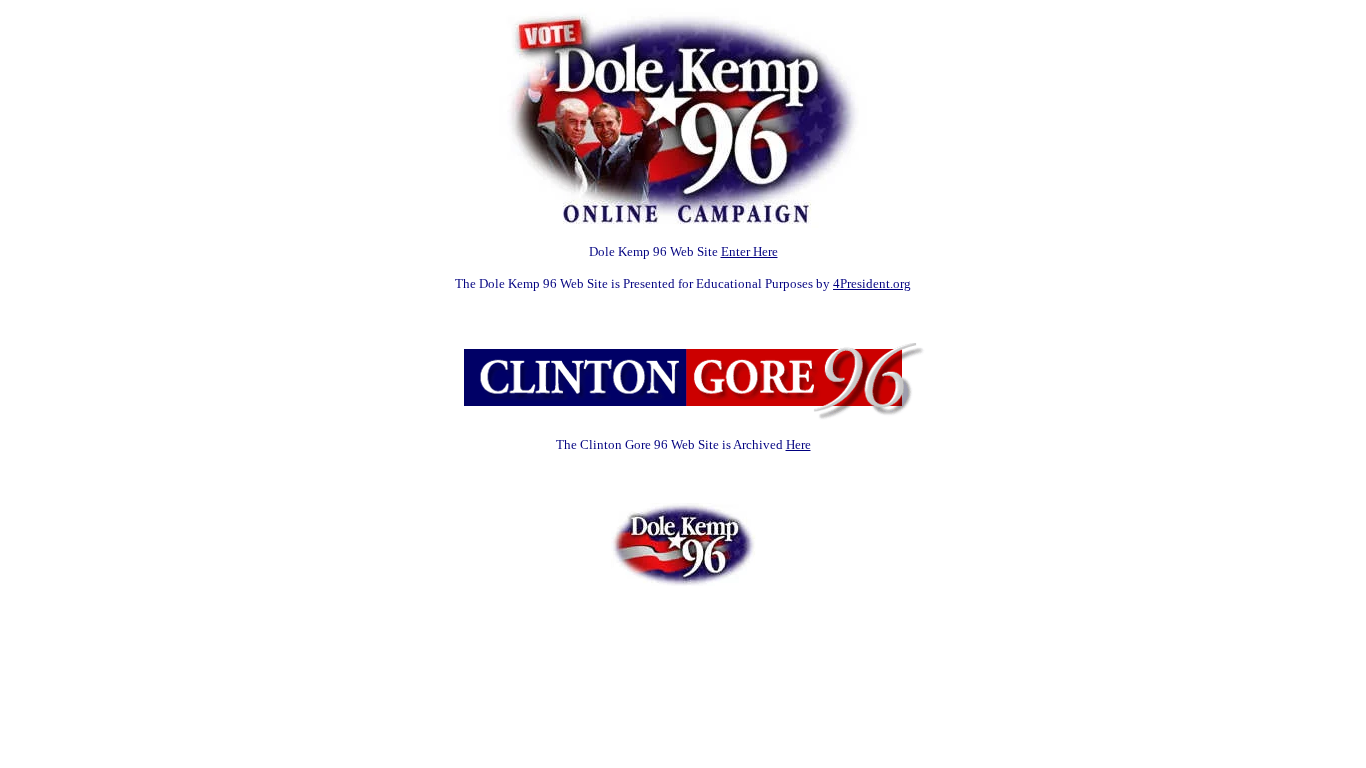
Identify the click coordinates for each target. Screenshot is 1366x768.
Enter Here (749, 251)
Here (798, 444)
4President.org (872, 283)
